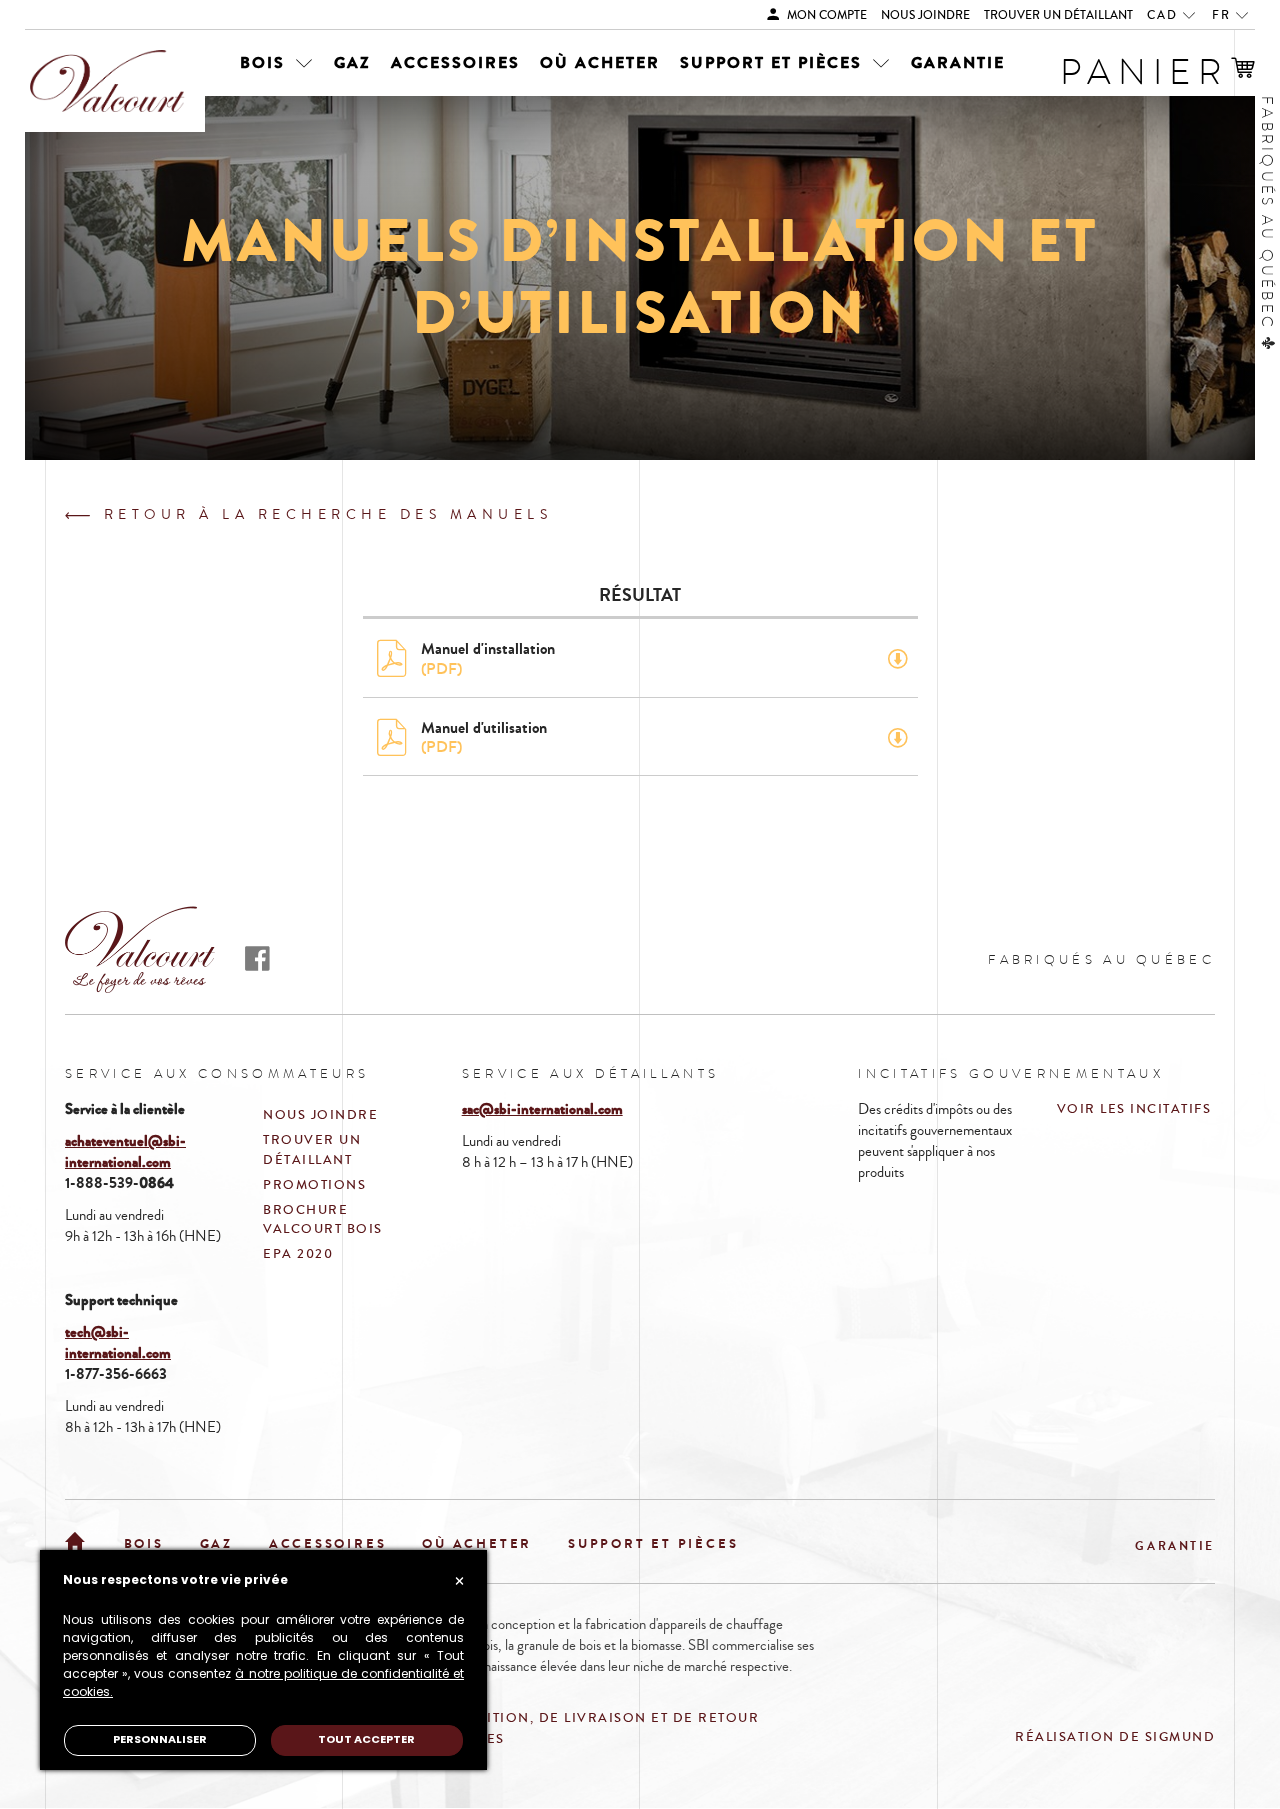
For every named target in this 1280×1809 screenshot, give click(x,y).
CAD (1165, 15)
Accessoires (455, 62)
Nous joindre (925, 15)
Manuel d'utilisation (484, 737)
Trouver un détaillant (1058, 15)
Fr (1224, 15)
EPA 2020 (298, 1254)
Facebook (257, 958)
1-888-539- (102, 1183)
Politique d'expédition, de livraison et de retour (549, 1718)
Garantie (958, 62)
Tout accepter (366, 1740)
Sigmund (1180, 1737)
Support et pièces (774, 62)
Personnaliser (160, 1740)
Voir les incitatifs (1134, 1109)
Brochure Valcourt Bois (323, 1219)
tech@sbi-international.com (118, 1342)
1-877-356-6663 (116, 1374)
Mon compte (825, 15)
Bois (265, 62)
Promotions (314, 1185)
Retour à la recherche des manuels (324, 515)
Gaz (352, 62)
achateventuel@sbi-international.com (125, 1151)
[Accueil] (76, 1540)
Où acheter (600, 62)
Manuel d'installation (488, 658)
